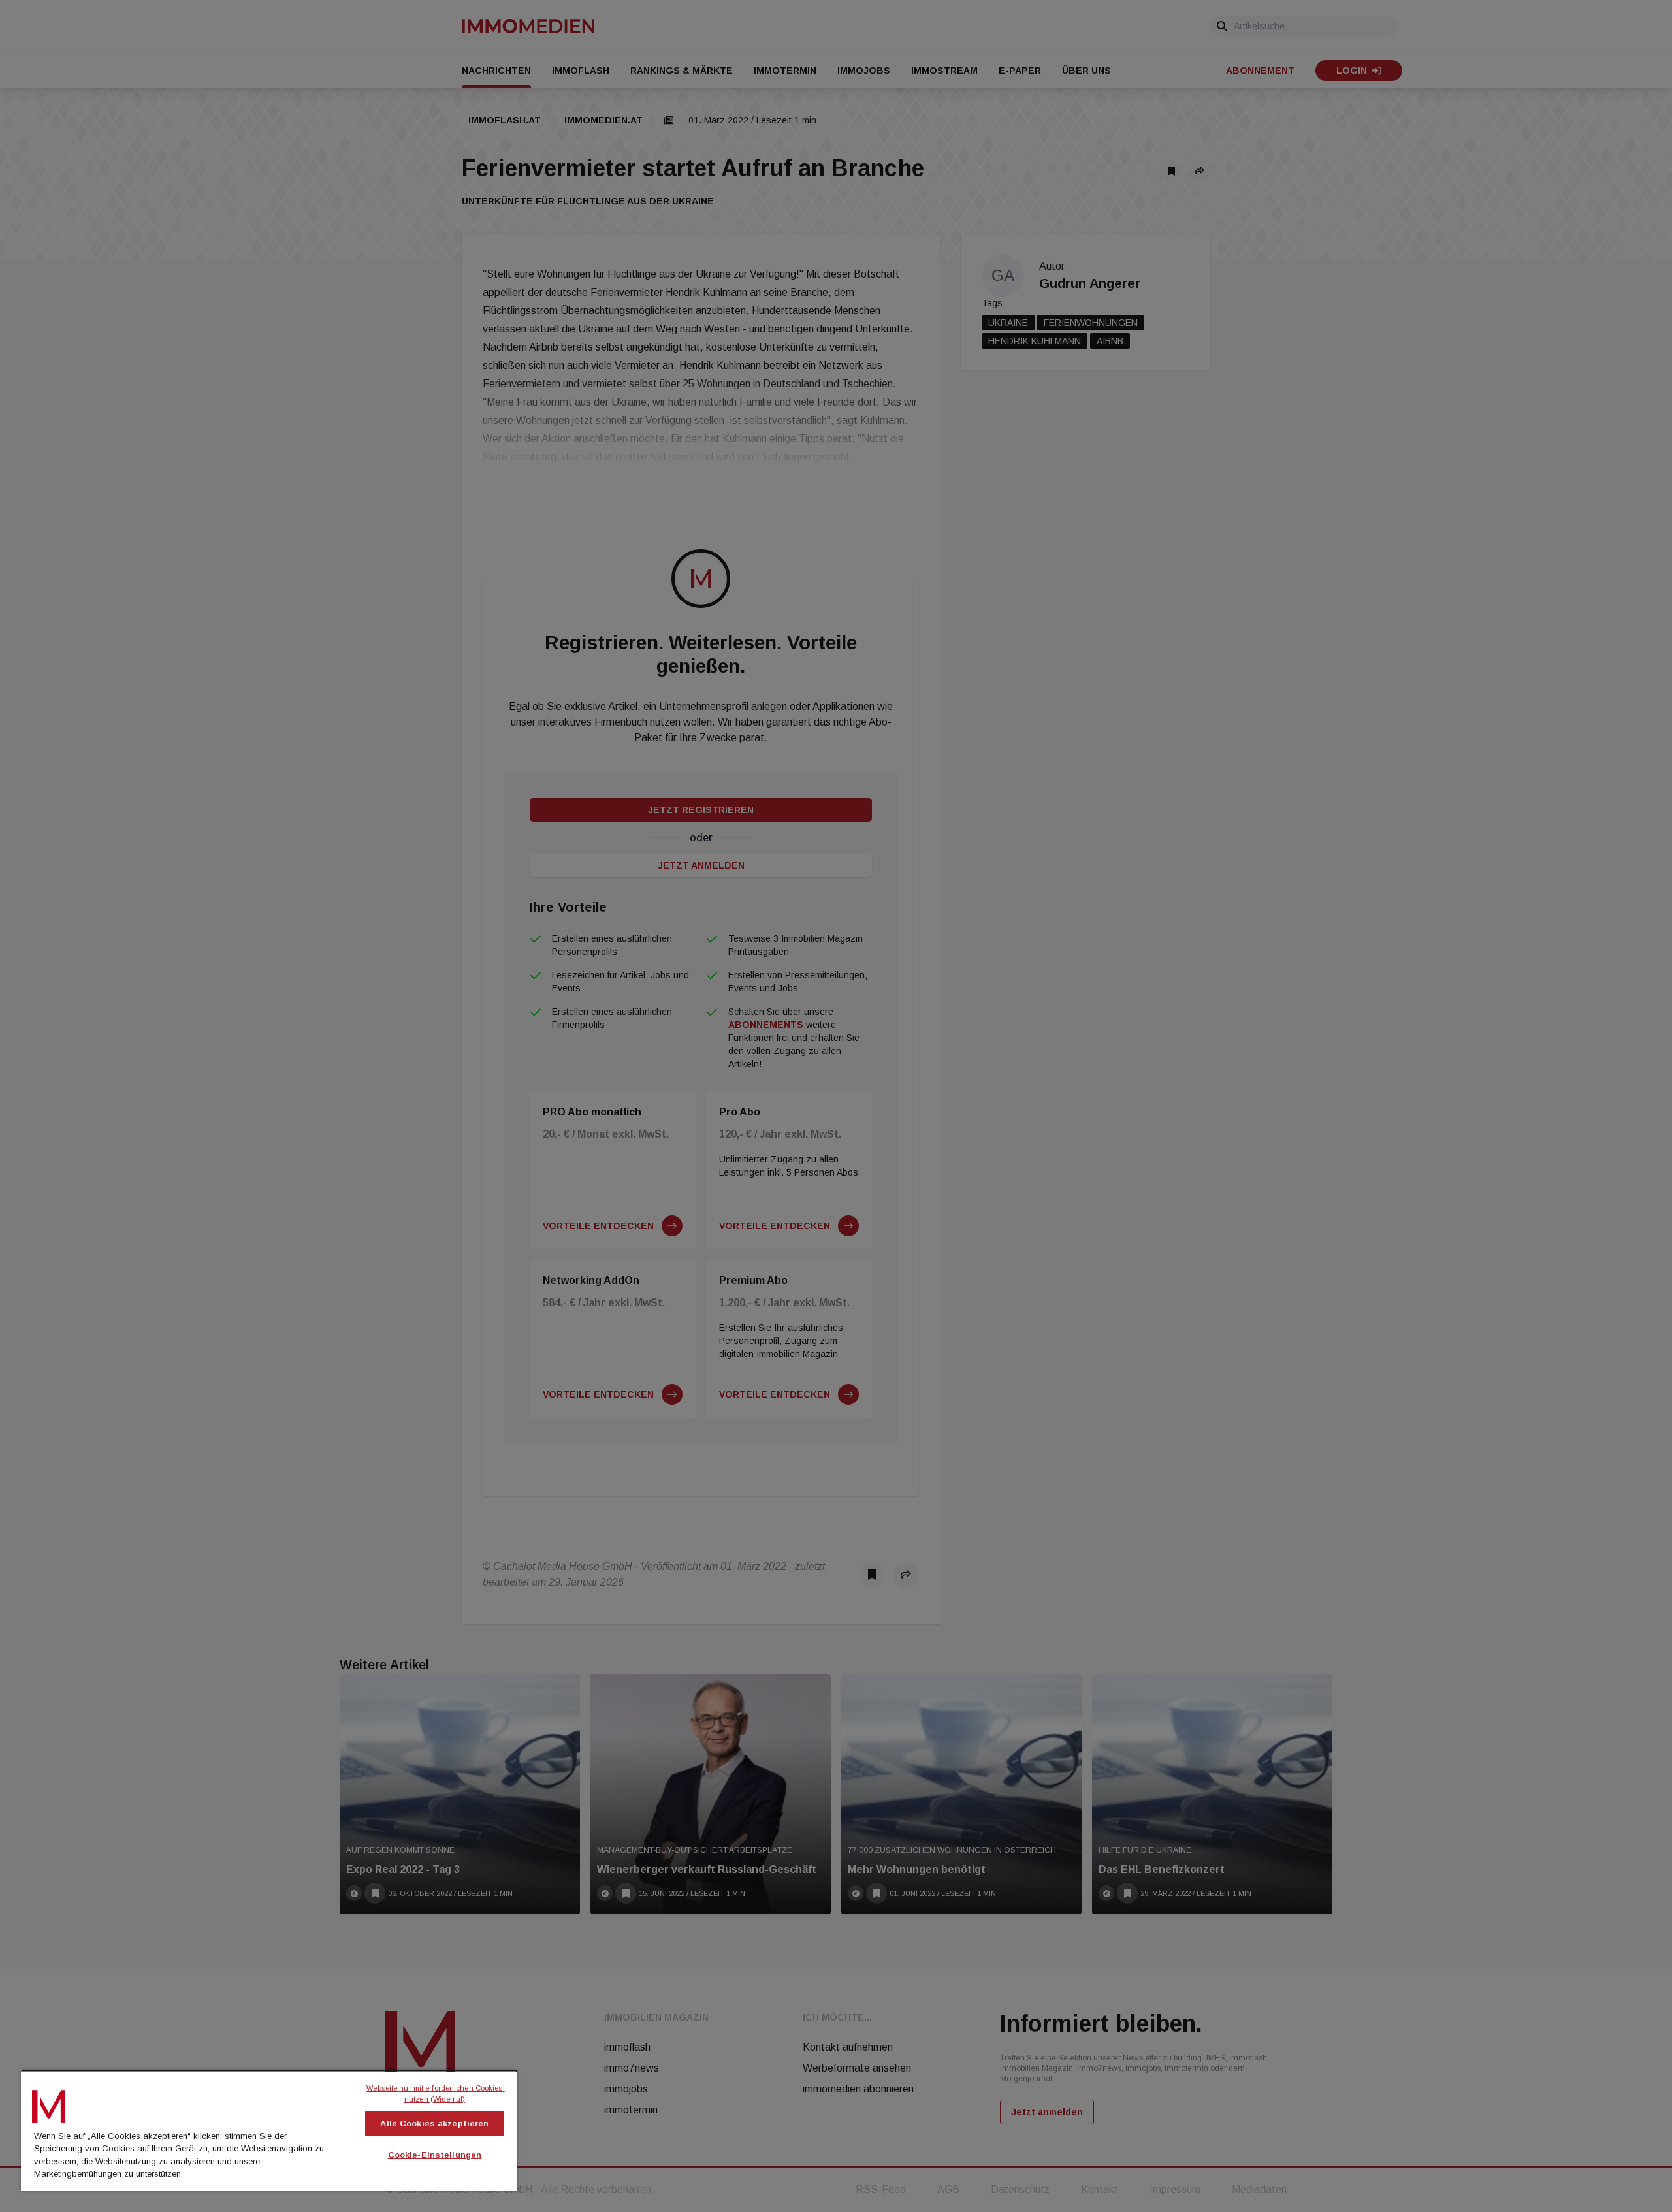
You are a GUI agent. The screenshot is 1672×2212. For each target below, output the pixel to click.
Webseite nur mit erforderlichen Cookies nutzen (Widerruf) (435, 2093)
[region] (269, 2130)
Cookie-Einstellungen (435, 2155)
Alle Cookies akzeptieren (434, 2124)
